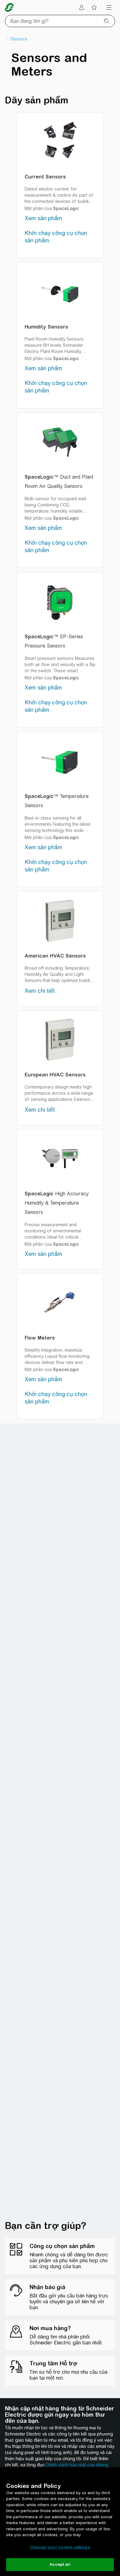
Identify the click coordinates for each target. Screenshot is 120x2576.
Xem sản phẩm (43, 218)
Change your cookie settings (60, 2547)
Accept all (60, 2564)
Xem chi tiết (40, 991)
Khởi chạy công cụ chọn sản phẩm (56, 237)
